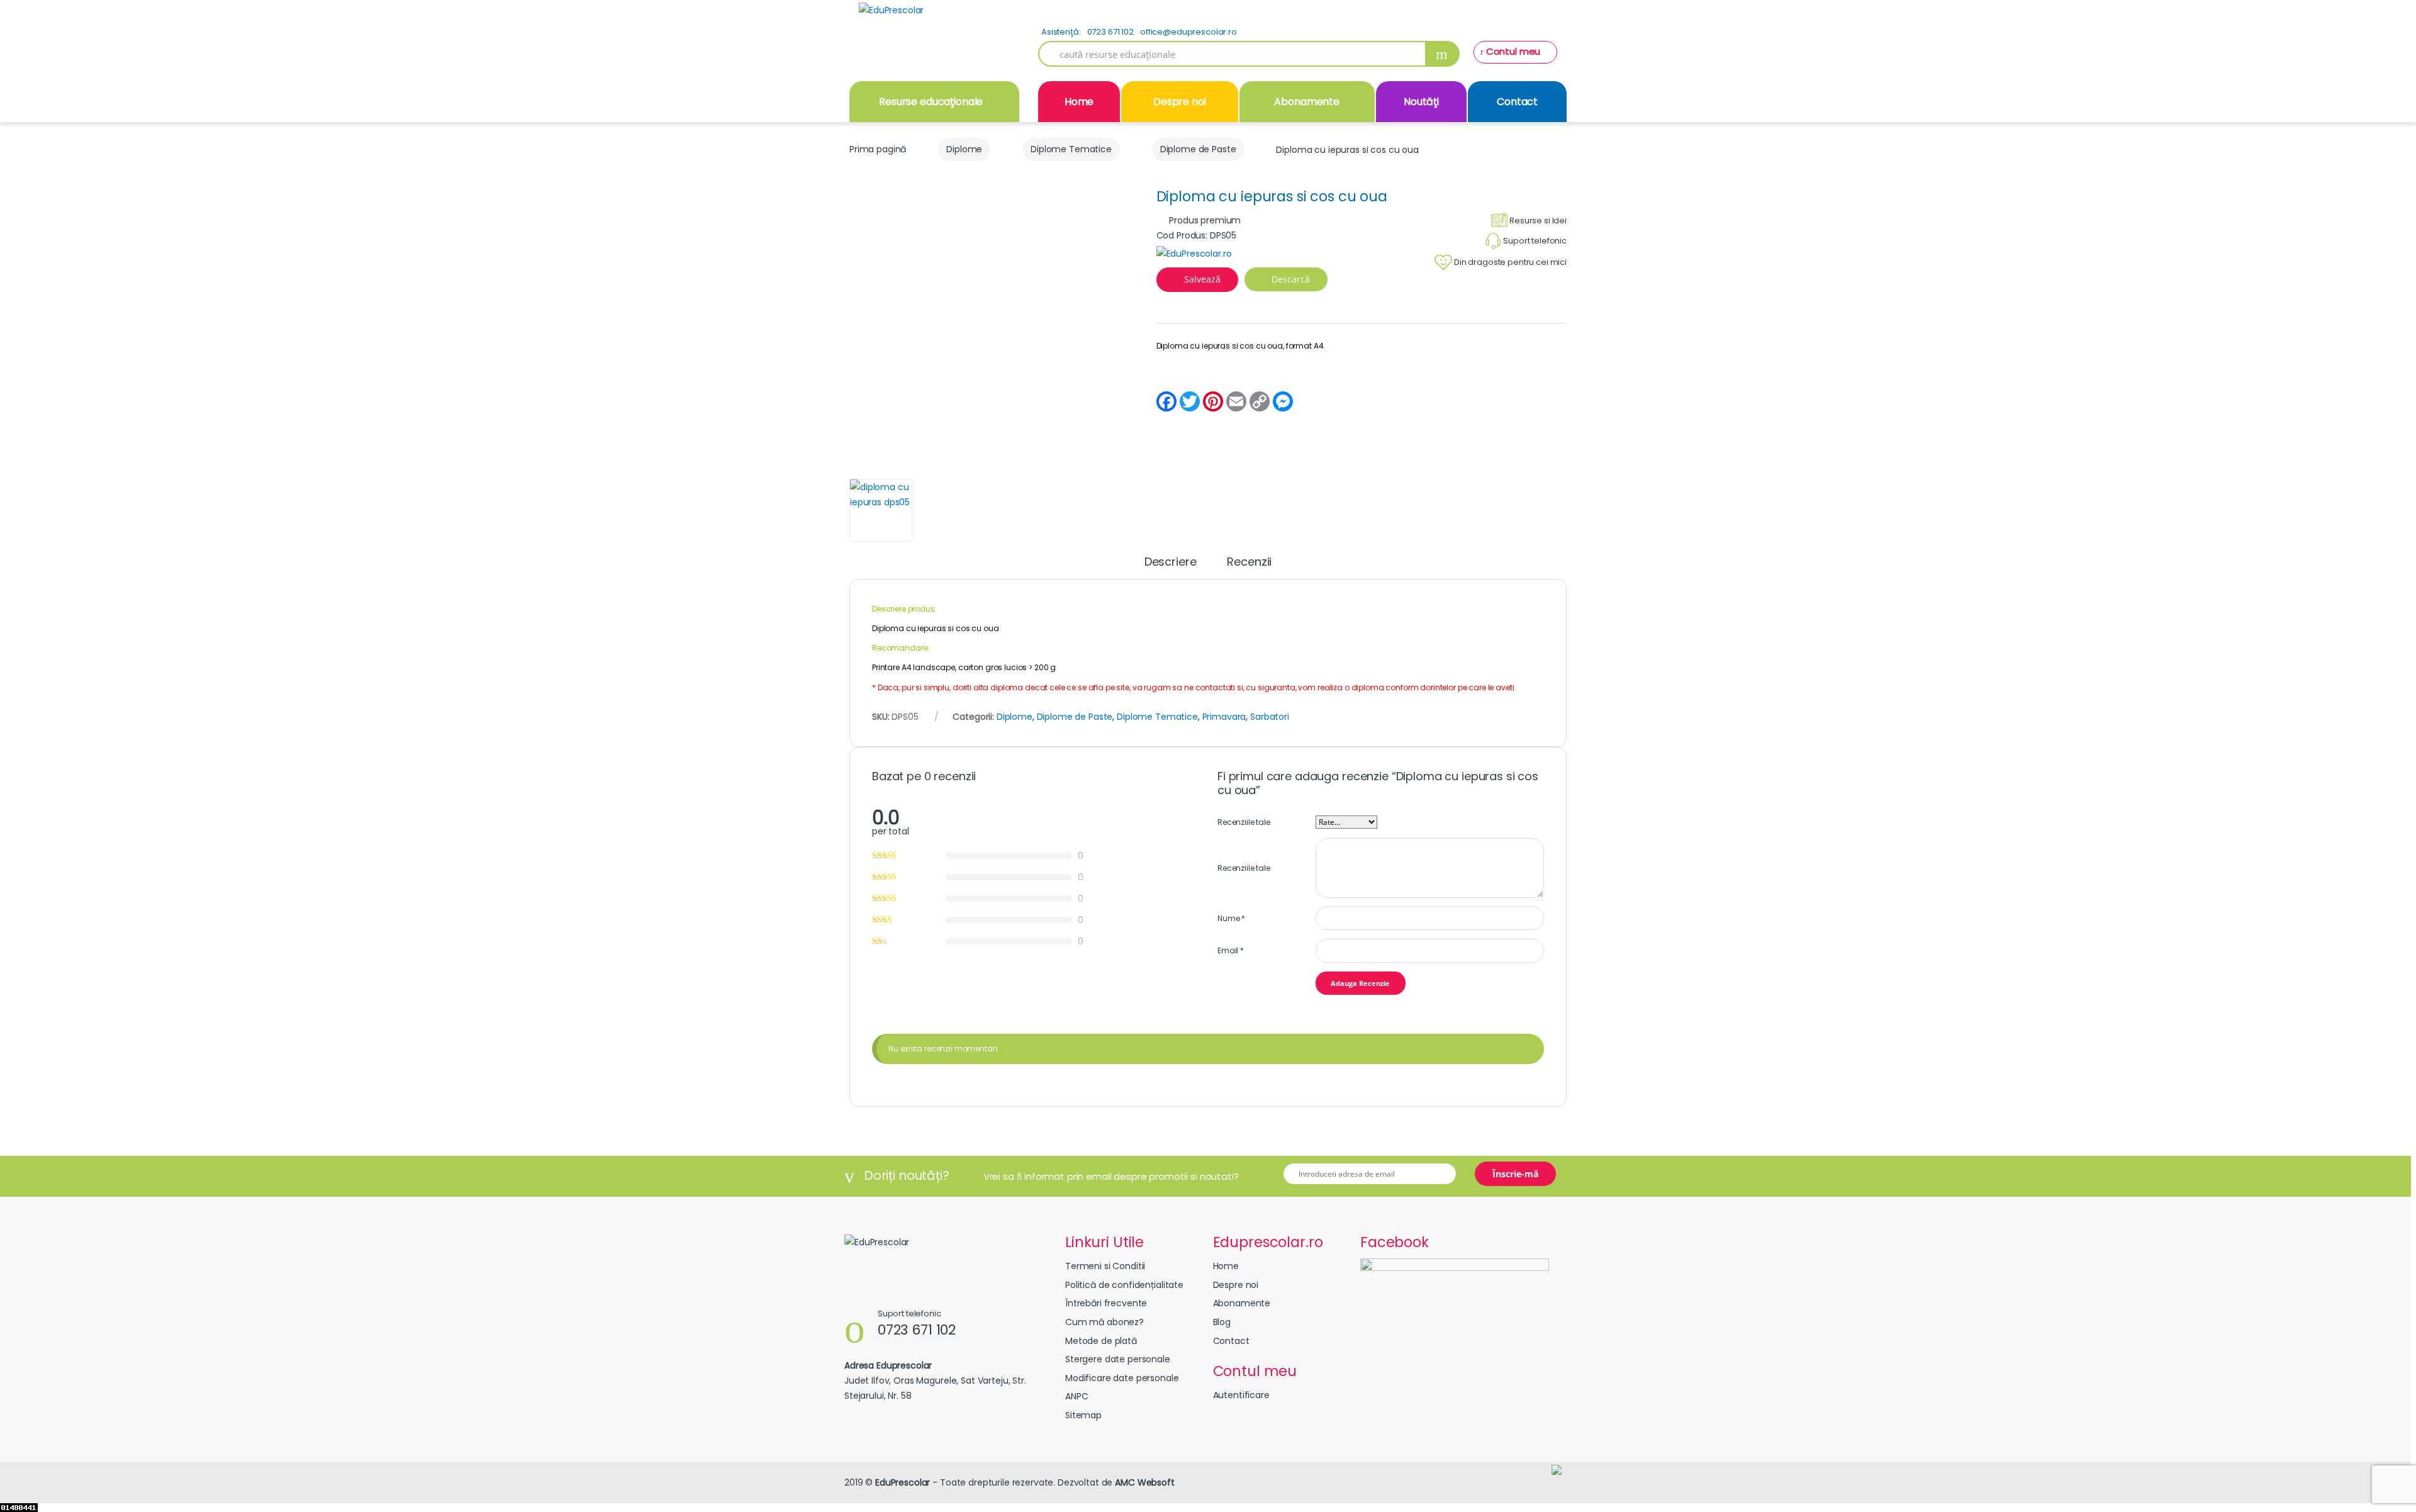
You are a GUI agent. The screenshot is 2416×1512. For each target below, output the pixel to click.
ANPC (1077, 1396)
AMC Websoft (1144, 1482)
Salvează (1202, 279)
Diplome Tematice (1071, 149)
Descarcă (1289, 279)
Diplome (964, 149)
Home (1079, 102)
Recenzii (1249, 563)
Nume (1231, 918)
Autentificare (1241, 1395)
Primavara (1224, 717)
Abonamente (1307, 102)
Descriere (1171, 563)
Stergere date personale (1118, 1359)
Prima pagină (878, 149)
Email (1231, 950)
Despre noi (1180, 102)
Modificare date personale (1122, 1378)
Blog (1222, 1322)
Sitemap (1083, 1415)
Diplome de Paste (1198, 149)
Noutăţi (1421, 102)
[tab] (1171, 568)
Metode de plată (1101, 1341)
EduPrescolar (903, 1482)
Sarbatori (1270, 717)
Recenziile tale (1244, 822)
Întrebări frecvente (1106, 1303)
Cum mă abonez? (1105, 1322)
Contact (1517, 102)
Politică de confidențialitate (1124, 1285)
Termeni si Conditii (1105, 1266)
